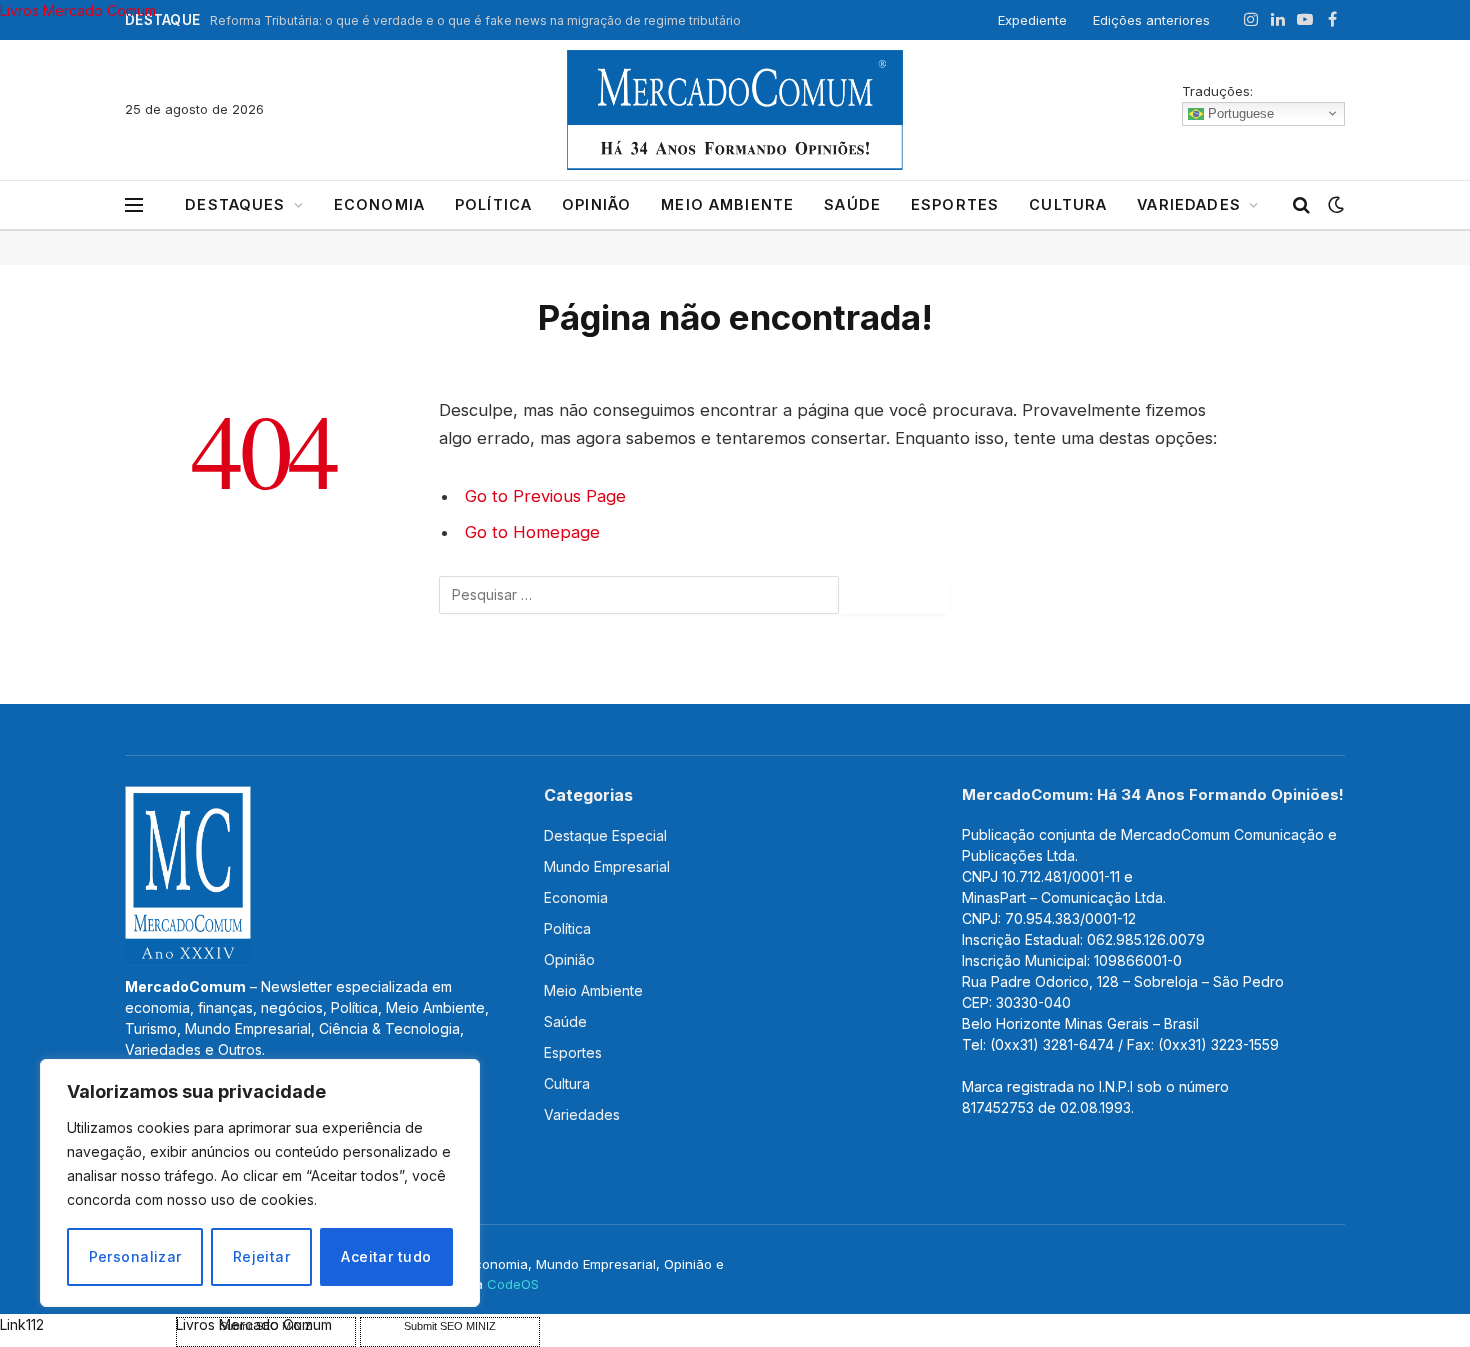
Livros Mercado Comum (78, 10)
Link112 (22, 1324)
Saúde (852, 204)
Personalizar (135, 1256)
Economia (379, 204)
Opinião (596, 204)
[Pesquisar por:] (639, 595)
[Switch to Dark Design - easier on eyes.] (1334, 205)
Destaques (235, 204)
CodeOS (513, 1284)
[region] (260, 1183)
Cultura (1068, 204)
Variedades (1189, 204)
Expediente (1032, 20)
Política (493, 204)
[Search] (1301, 205)
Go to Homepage (532, 532)
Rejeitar (261, 1256)
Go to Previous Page (545, 496)
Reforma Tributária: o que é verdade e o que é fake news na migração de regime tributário (475, 20)
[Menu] (134, 205)
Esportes (955, 204)
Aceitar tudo (386, 1256)
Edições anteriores (1151, 20)
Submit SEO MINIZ (450, 1326)
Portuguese (1239, 112)
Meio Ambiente (727, 204)
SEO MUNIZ (86, 1324)
